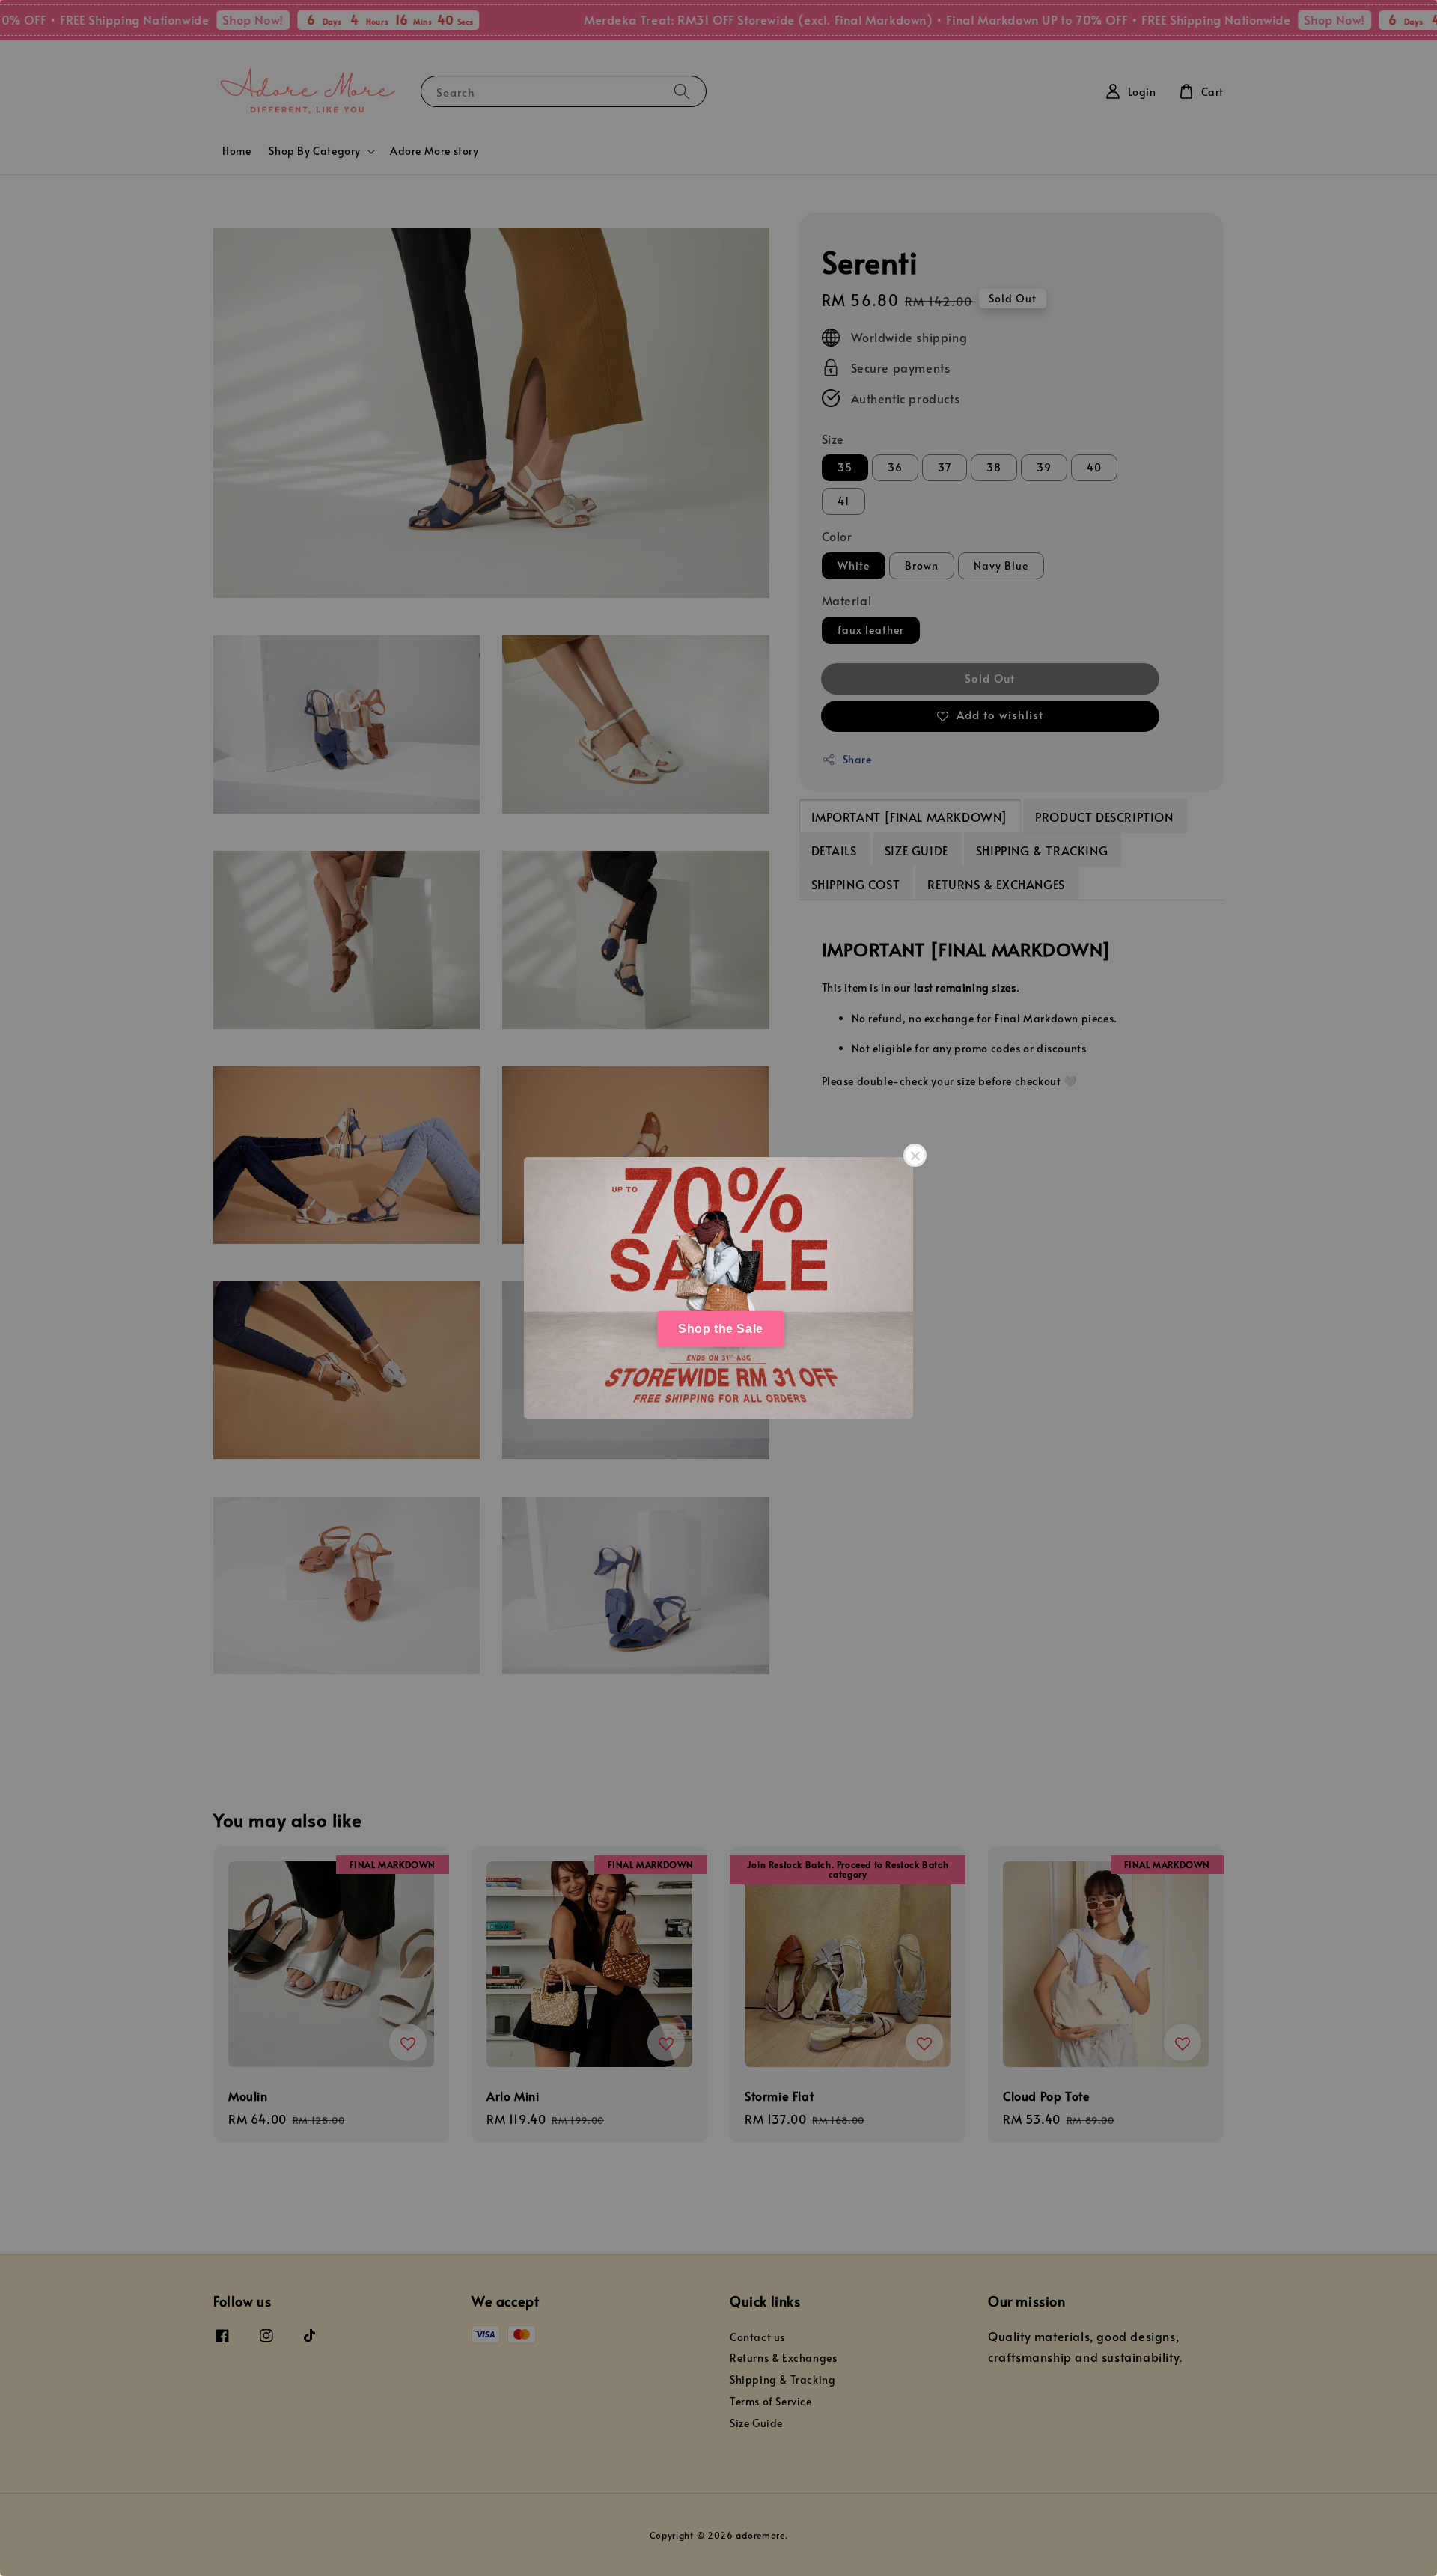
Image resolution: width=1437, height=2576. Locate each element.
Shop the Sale (721, 1329)
